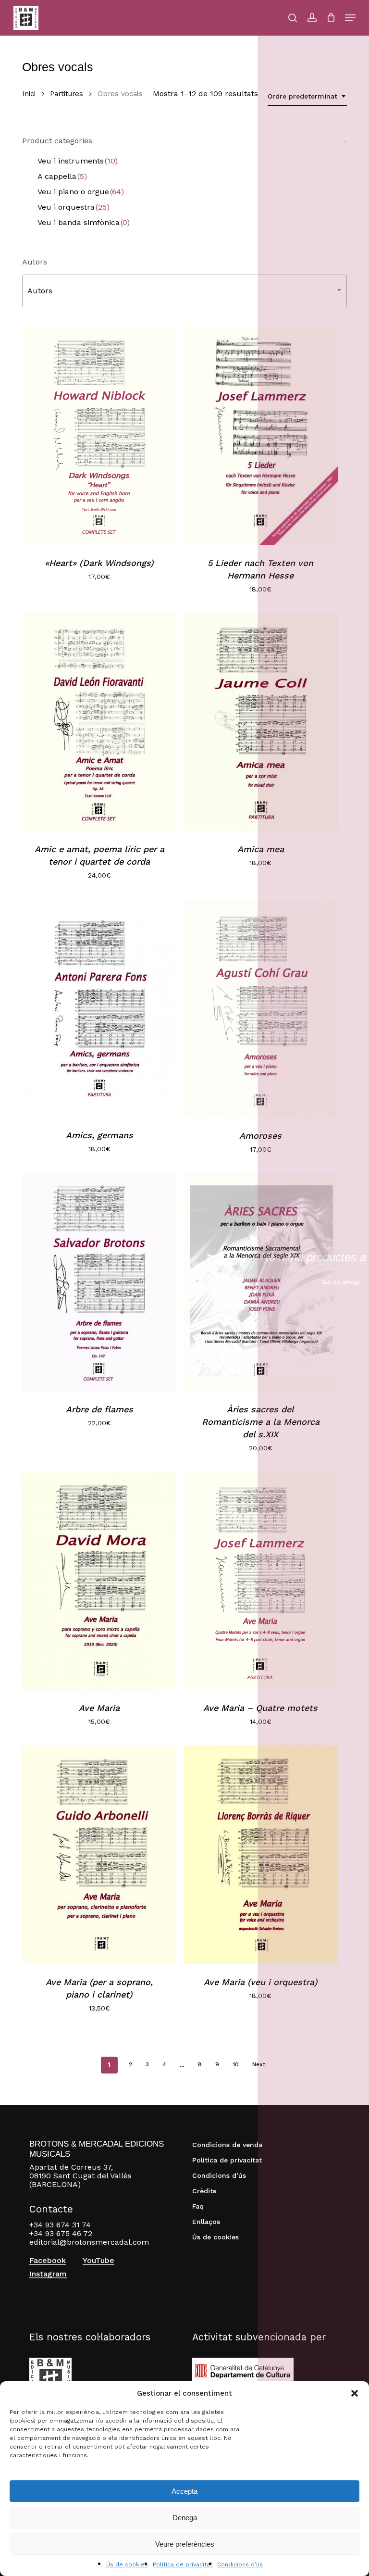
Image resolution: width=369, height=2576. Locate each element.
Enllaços (206, 2222)
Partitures (67, 94)
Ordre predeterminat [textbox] (302, 96)
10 (236, 2064)
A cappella (62, 176)
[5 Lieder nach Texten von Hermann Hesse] (261, 436)
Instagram (48, 2274)
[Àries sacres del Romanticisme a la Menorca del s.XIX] (261, 1282)
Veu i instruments (78, 161)
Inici (29, 94)
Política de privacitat (183, 2564)
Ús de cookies (127, 2564)
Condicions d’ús (240, 2564)
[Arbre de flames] (99, 1282)
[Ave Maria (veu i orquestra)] (261, 1854)
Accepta (184, 2491)
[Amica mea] (261, 722)
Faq (198, 2206)
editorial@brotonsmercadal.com (89, 2242)
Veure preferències (185, 2544)
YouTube (98, 2261)
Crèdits (204, 2191)
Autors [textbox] (40, 291)
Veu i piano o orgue (81, 192)
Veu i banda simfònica (84, 222)
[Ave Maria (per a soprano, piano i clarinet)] (99, 1854)
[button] (355, 2393)
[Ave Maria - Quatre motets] (261, 1581)
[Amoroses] (261, 1008)
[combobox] (307, 96)
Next (259, 2064)
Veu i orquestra (74, 207)
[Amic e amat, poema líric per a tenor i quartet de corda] (99, 722)
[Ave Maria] (99, 1581)
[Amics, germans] (99, 1008)
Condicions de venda (227, 2145)
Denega (185, 2518)
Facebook (48, 2261)
